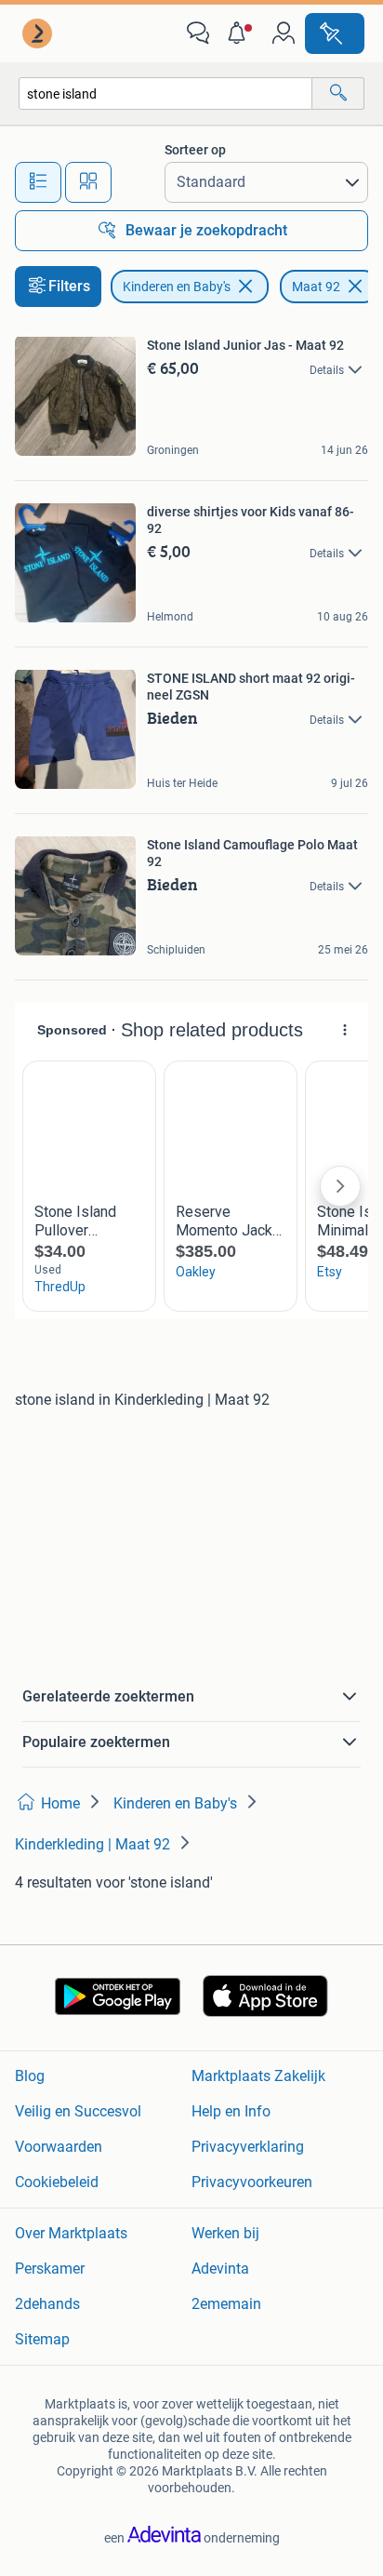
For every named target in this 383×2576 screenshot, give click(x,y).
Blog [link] (30, 2076)
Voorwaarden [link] (59, 2147)
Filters (69, 286)
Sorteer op (195, 150)
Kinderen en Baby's (177, 287)
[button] (241, 33)
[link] (39, 33)
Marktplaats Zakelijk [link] (258, 2076)
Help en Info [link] (231, 2111)
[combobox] (165, 93)
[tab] (38, 182)
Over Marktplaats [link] (71, 2233)
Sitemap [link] (42, 2339)
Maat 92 (316, 287)
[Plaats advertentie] (335, 33)
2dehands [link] (47, 2304)
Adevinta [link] (220, 2269)
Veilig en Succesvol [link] (78, 2111)
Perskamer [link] (50, 2269)
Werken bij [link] (225, 2233)
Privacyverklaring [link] (248, 2147)
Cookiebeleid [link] (57, 2182)
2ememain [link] (226, 2304)
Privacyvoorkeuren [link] (252, 2182)
